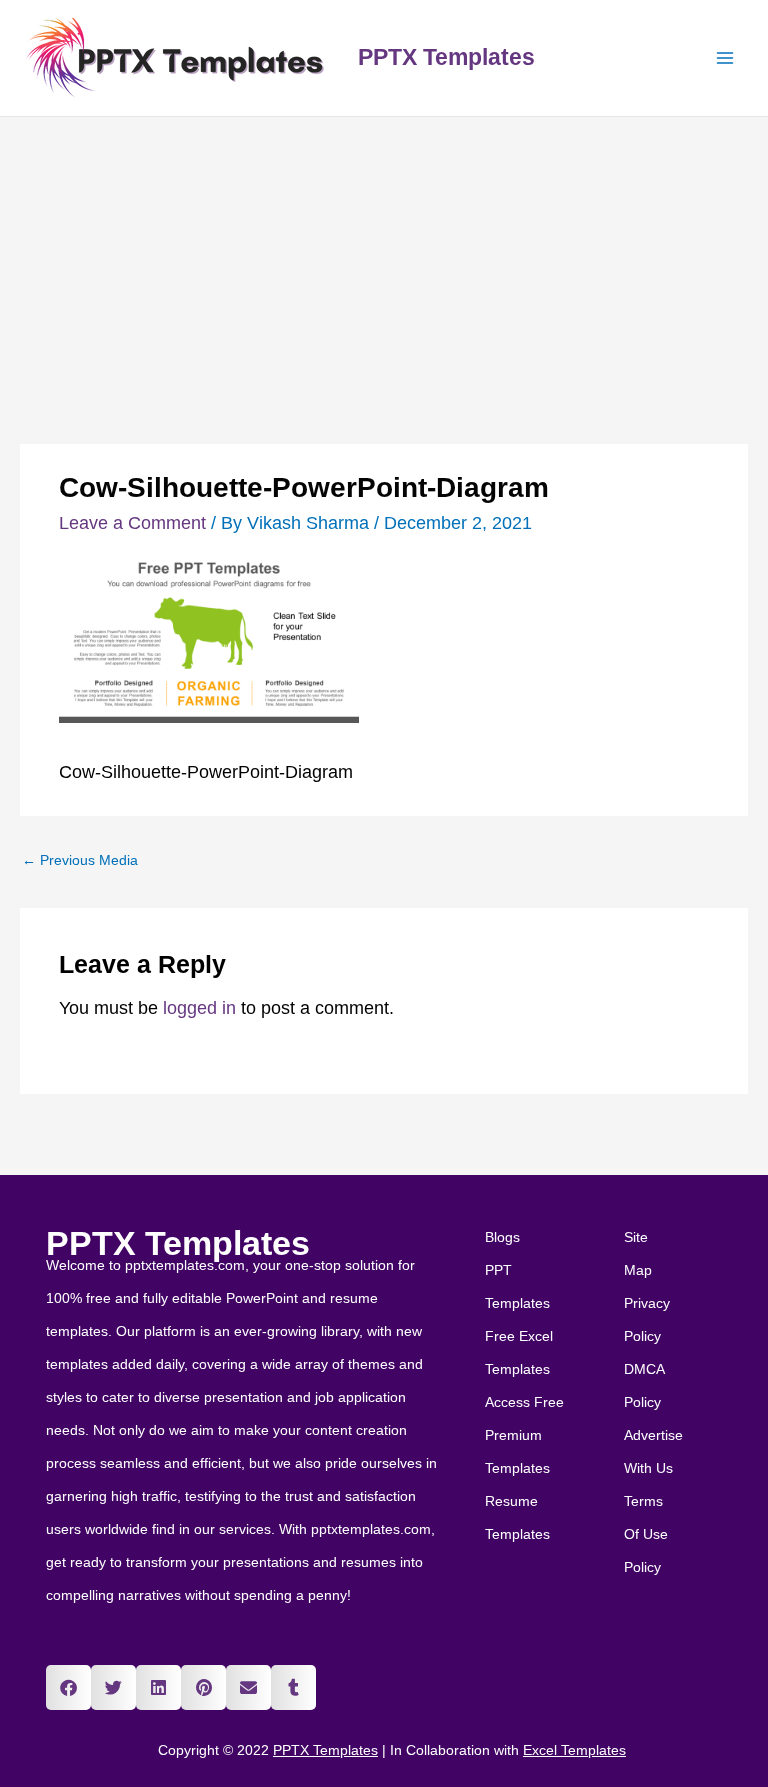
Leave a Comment (132, 523)
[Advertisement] (384, 267)
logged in (199, 1008)
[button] (68, 1687)
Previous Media (80, 860)
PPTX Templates (446, 57)
